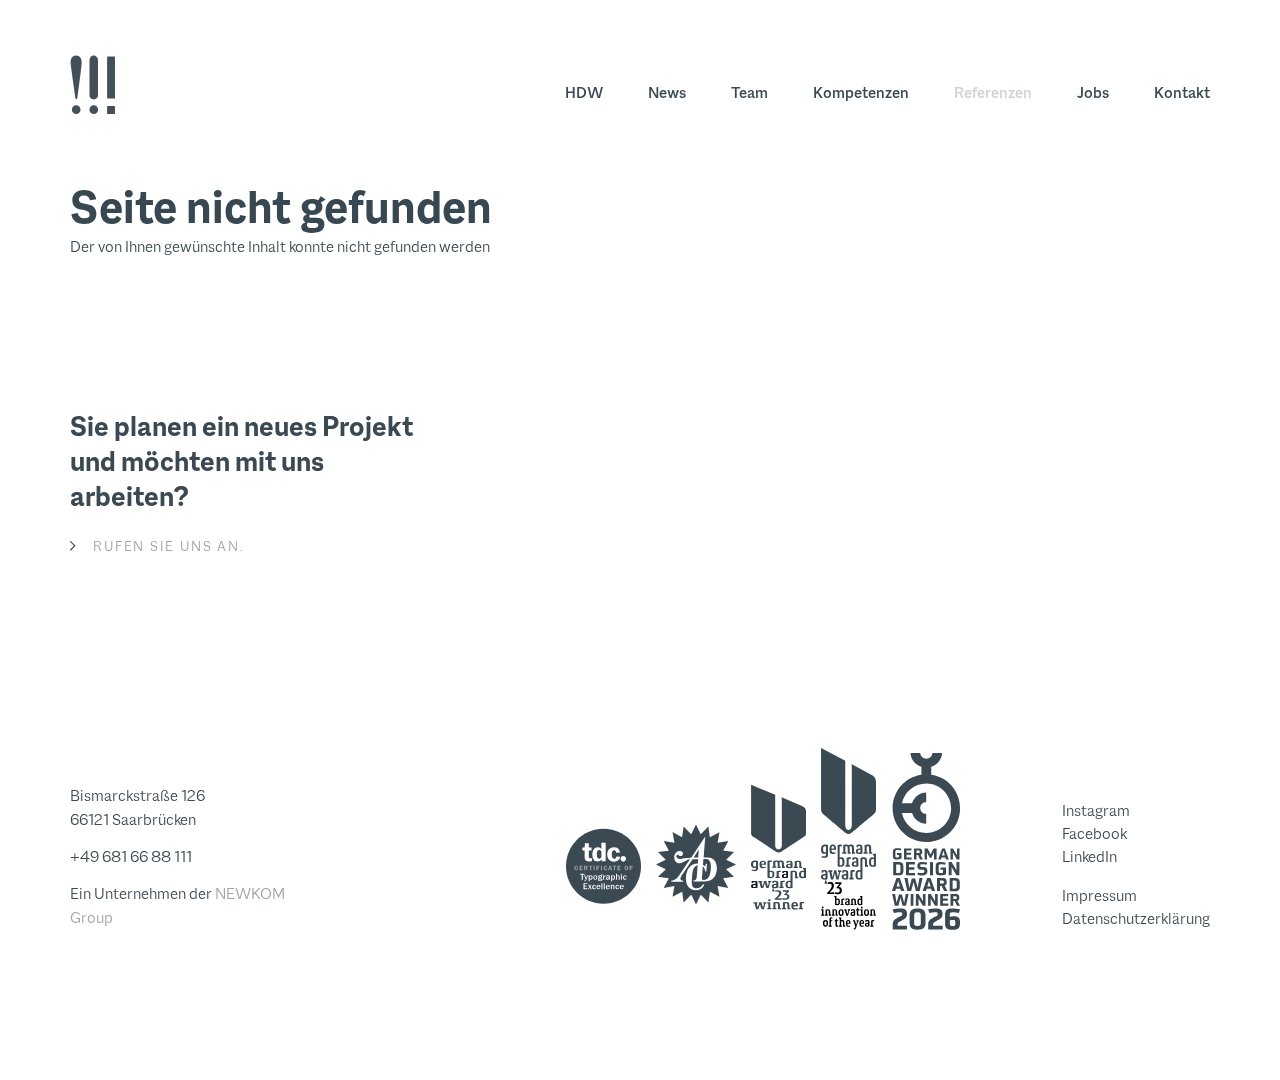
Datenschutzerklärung (1136, 918)
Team (749, 92)
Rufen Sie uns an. (168, 546)
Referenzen (993, 92)
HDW (584, 92)
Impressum (1099, 895)
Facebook (1094, 833)
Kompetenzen (861, 92)
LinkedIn (1089, 856)
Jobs (1093, 92)
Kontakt (1182, 92)
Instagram (1096, 810)
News (667, 92)
